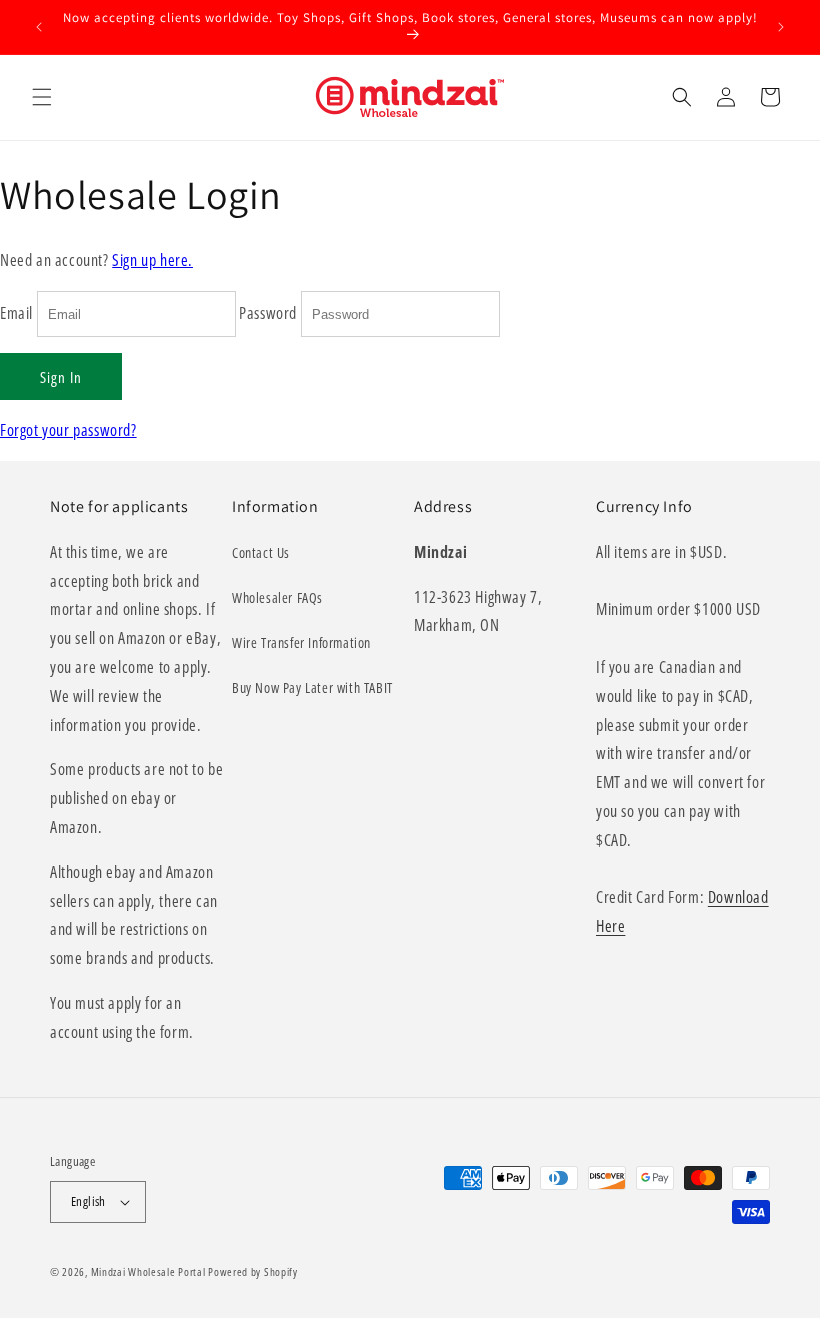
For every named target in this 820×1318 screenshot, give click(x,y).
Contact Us (261, 552)
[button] (42, 97)
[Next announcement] (781, 27)
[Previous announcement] (39, 27)
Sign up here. (152, 260)
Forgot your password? (68, 430)
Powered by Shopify (253, 1271)
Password (268, 313)
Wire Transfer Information (301, 642)
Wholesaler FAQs (277, 597)
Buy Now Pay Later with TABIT (312, 687)
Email (16, 313)
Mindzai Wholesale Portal (148, 1271)
